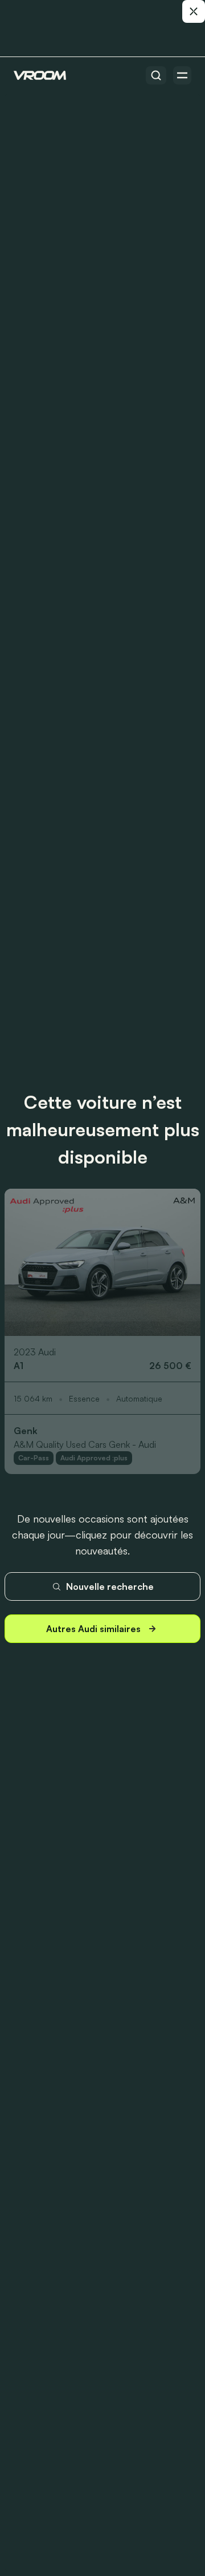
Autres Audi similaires (93, 1629)
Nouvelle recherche (110, 1586)
